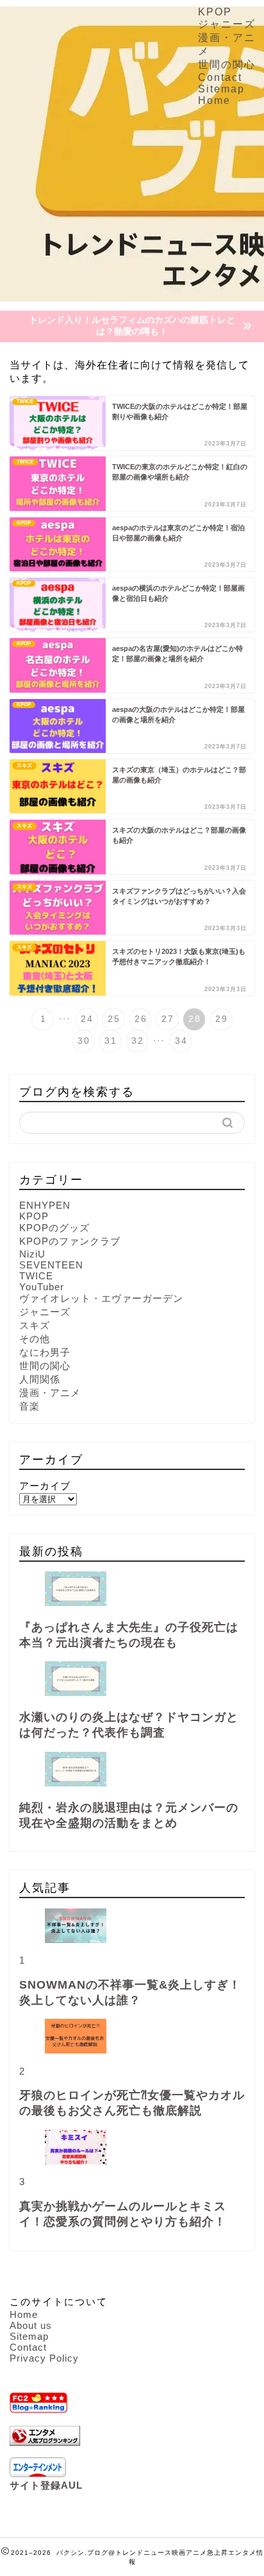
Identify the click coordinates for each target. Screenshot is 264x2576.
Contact (220, 77)
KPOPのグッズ (54, 1228)
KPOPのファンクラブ (70, 1241)
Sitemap (221, 89)
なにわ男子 (45, 1352)
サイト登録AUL (46, 2485)
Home (214, 100)
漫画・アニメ (50, 1393)
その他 (35, 1339)
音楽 (29, 1406)
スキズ (35, 1325)
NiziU (32, 1254)
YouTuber (42, 1287)
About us (31, 2325)
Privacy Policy (44, 2358)
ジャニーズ (227, 24)
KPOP (215, 12)
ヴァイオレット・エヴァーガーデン (101, 1298)
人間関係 (40, 1379)
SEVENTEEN (51, 1265)
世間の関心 (227, 65)
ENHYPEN (45, 1205)
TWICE (36, 1276)
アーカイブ (45, 1486)
